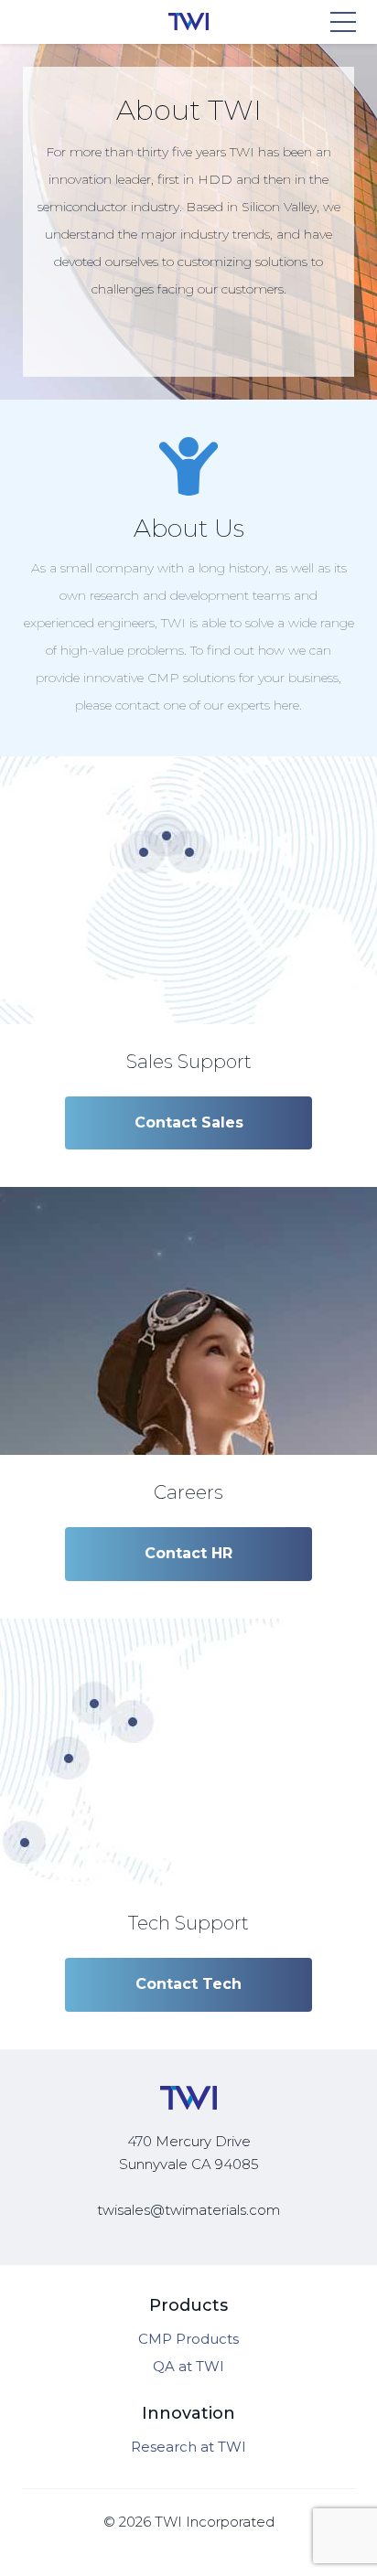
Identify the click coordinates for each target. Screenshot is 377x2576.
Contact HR (188, 1553)
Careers (188, 1492)
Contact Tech (188, 1984)
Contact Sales (189, 1122)
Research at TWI (188, 2447)
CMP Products (188, 2339)
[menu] (344, 22)
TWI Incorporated (215, 2522)
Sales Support (189, 1062)
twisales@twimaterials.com (188, 2210)
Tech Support (188, 1923)
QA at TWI (188, 2366)
